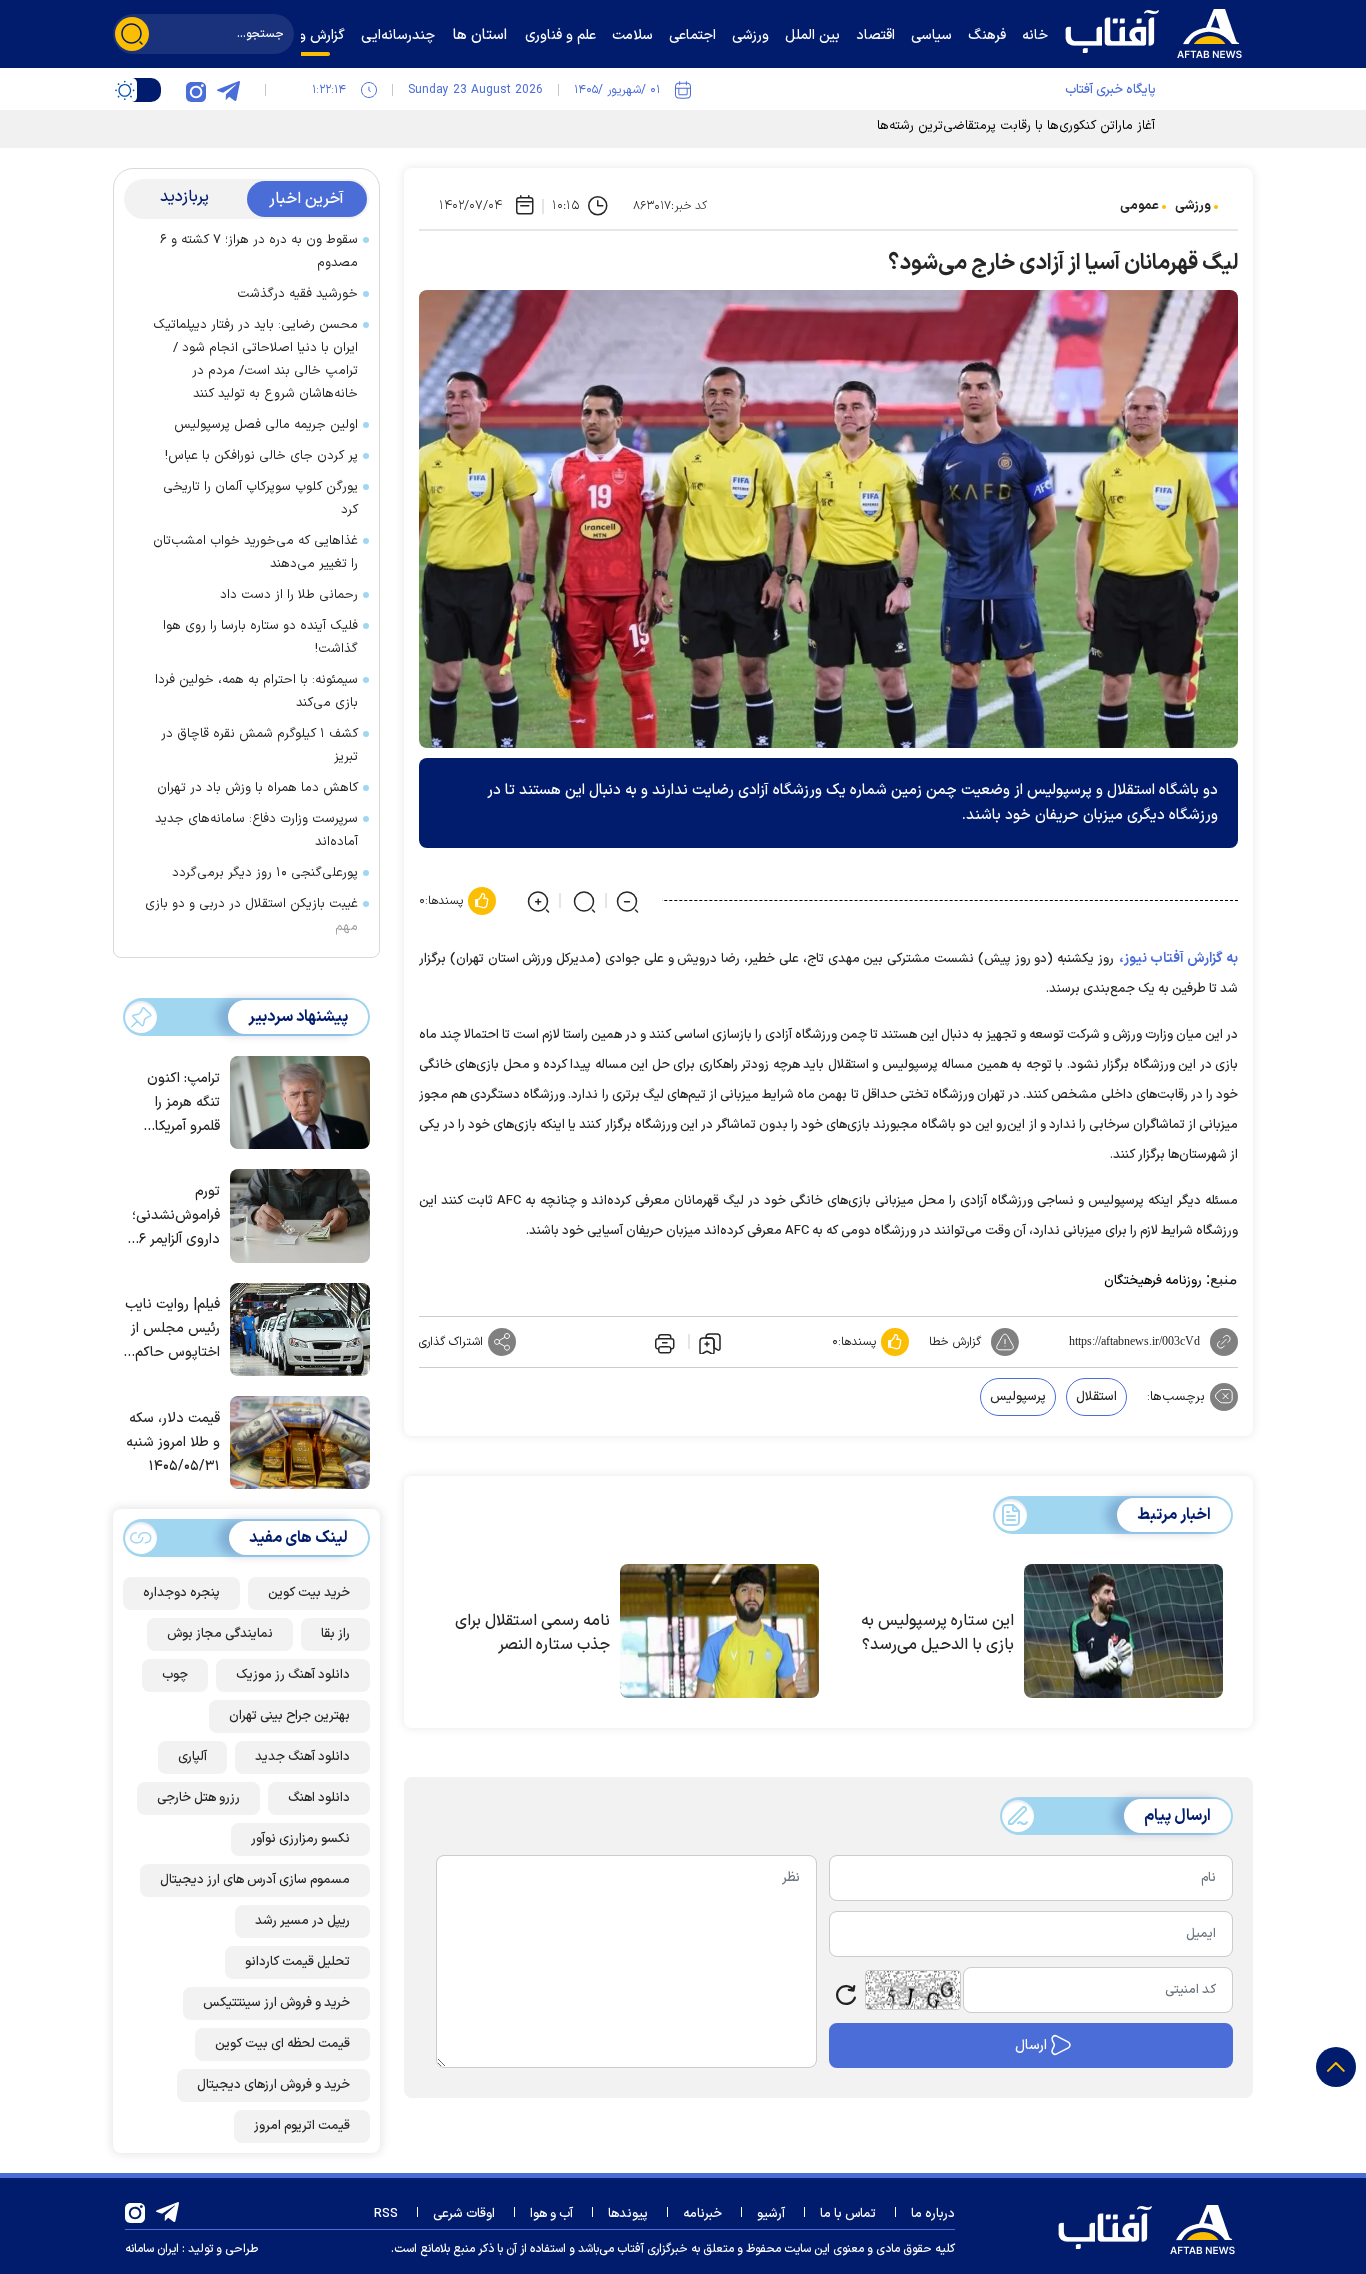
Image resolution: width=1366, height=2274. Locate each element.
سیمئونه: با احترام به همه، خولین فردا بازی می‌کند (256, 691)
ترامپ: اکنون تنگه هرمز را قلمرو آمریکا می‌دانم (183, 1103)
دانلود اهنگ (319, 1798)
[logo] (1158, 31)
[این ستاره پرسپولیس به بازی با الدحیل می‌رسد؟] (1123, 1631)
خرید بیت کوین (309, 1593)
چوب (175, 1675)
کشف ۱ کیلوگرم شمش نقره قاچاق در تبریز (259, 745)
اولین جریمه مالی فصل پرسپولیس (266, 425)
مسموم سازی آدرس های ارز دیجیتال (255, 1880)
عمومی (1139, 206)
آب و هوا (551, 2214)
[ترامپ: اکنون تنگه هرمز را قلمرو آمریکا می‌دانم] (295, 1101)
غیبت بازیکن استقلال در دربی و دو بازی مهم (251, 915)
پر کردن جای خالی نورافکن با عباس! (261, 456)
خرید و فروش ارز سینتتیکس (276, 2003)
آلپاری (192, 1757)
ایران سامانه (152, 2249)
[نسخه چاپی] (663, 1342)
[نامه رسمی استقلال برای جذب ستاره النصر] (719, 1631)
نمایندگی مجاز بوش (220, 1634)
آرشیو (771, 2214)
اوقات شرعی (464, 2214)
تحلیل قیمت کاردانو (297, 1962)
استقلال (1096, 1397)
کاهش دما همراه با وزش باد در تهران (257, 788)
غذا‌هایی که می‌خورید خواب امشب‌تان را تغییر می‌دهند (255, 552)
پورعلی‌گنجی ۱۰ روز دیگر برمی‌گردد (265, 873)
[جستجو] (132, 34)
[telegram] (228, 90)
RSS (386, 2214)
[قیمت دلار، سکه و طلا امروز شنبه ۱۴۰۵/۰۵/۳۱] (295, 1441)
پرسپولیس (1018, 1397)
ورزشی (1193, 206)
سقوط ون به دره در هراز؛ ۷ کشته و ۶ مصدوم (259, 251)
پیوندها (628, 2214)
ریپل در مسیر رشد (302, 1921)
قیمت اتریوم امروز (302, 2126)
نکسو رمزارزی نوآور (300, 1839)
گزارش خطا (955, 1342)
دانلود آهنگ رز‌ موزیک (293, 1675)
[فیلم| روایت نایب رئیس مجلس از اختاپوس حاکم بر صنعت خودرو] (295, 1328)
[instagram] (196, 90)
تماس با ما (848, 2214)
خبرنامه (702, 2214)
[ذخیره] (710, 1342)
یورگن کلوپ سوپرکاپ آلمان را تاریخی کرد (260, 498)
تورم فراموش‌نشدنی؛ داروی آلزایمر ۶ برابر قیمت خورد (174, 1216)
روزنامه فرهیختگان (1153, 1281)
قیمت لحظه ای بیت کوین (282, 2044)
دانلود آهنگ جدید (302, 1757)
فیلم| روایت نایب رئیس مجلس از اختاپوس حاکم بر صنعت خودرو (172, 1329)
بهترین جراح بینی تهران (289, 1716)
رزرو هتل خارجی (198, 1798)
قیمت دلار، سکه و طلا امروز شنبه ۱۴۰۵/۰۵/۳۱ (173, 1442)
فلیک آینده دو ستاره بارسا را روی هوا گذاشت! (260, 637)
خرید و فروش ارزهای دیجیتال (273, 2085)
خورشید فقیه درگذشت (297, 294)
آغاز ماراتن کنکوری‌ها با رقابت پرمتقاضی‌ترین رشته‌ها (1016, 126)
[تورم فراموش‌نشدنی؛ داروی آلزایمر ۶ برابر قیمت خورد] (295, 1214)
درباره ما (933, 2214)
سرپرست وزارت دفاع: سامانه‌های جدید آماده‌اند (256, 830)
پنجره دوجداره (181, 1593)
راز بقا (335, 1634)
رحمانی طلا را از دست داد (289, 595)
